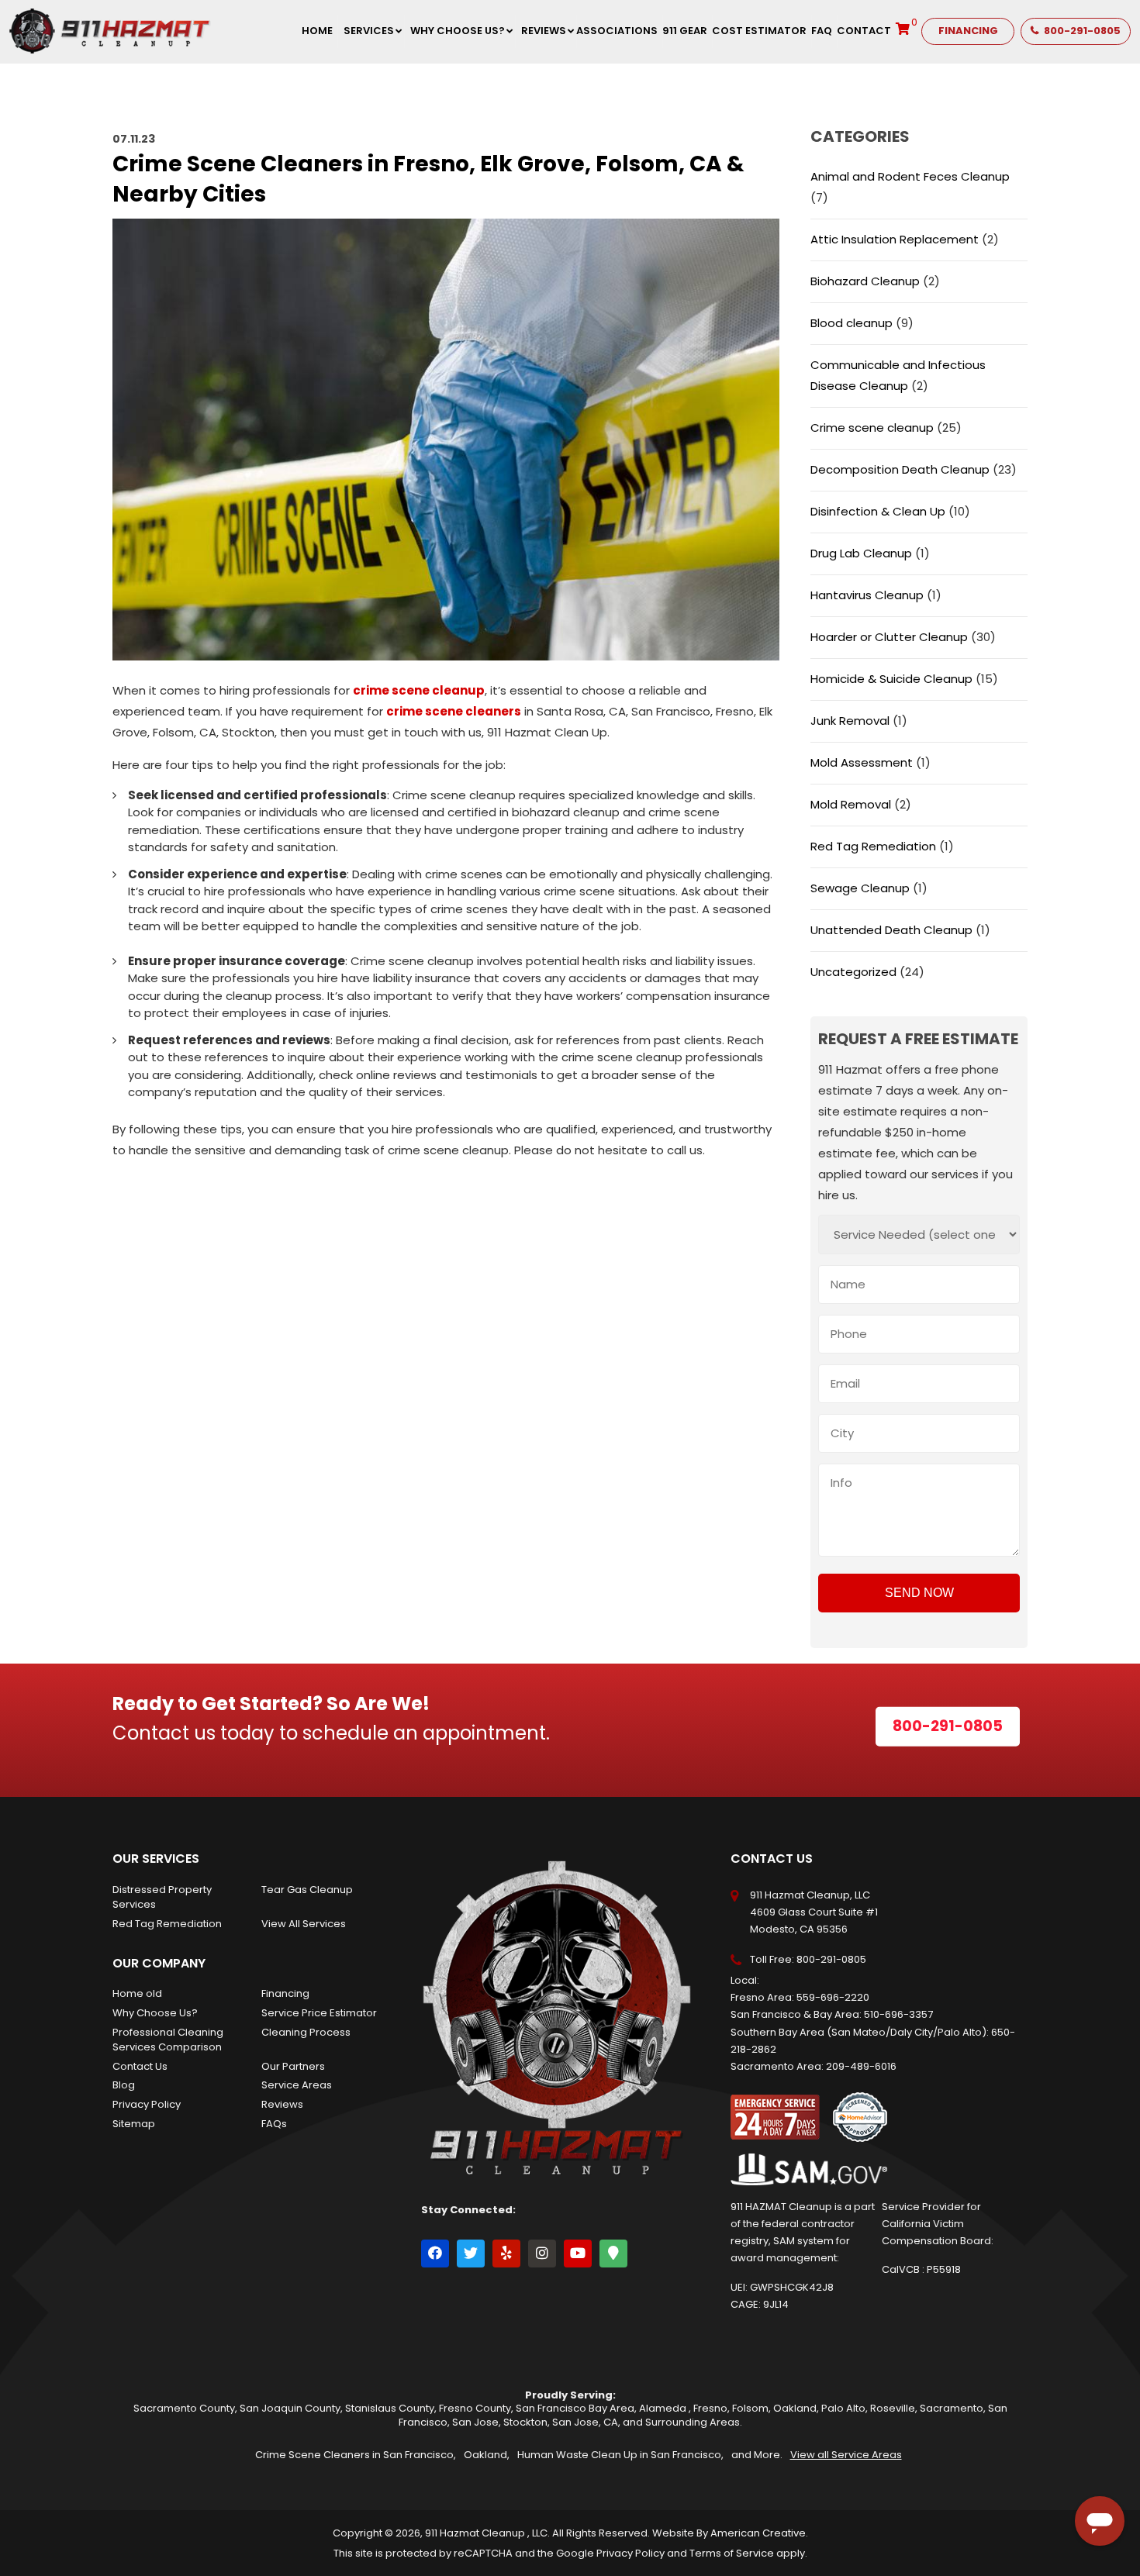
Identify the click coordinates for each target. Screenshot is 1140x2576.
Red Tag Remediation (873, 846)
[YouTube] (578, 2254)
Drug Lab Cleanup (861, 553)
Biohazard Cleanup (865, 281)
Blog (124, 2085)
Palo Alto (843, 2408)
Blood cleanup (852, 323)
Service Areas (297, 2085)
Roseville (893, 2408)
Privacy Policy (147, 2104)
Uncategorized (853, 972)
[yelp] (506, 2254)
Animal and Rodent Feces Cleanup (910, 176)
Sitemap (134, 2124)
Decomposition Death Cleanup (900, 469)
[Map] (613, 2254)
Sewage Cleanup (860, 888)
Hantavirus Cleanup (867, 595)
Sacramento (952, 2408)
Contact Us (140, 2066)
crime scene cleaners (454, 711)
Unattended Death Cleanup (891, 930)
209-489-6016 (861, 2066)
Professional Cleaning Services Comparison (168, 2040)
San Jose (475, 2422)
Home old (137, 1993)
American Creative (758, 2533)
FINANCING (968, 31)
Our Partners (293, 2066)
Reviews (282, 2104)
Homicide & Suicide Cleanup (891, 679)
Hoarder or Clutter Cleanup (889, 637)
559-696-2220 (833, 1997)
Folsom (750, 2408)
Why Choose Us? (155, 2013)
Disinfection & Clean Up (878, 511)
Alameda (664, 2408)
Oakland (795, 2408)
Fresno (710, 2408)
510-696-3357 (898, 2014)
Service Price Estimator (319, 2013)
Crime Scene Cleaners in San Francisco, (356, 2455)
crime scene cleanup (419, 690)
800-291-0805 (1082, 31)
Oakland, (487, 2455)
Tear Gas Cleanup (307, 1890)
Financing (285, 1993)
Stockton (525, 2422)
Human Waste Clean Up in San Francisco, (620, 2455)
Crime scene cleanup (872, 428)
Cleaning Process (306, 2032)
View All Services (304, 1924)
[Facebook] (435, 2254)
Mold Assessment (862, 762)
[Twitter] (471, 2254)
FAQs (274, 2124)
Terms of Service (732, 2553)
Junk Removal (850, 721)
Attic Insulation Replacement (895, 239)
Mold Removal (851, 804)
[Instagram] (542, 2254)
